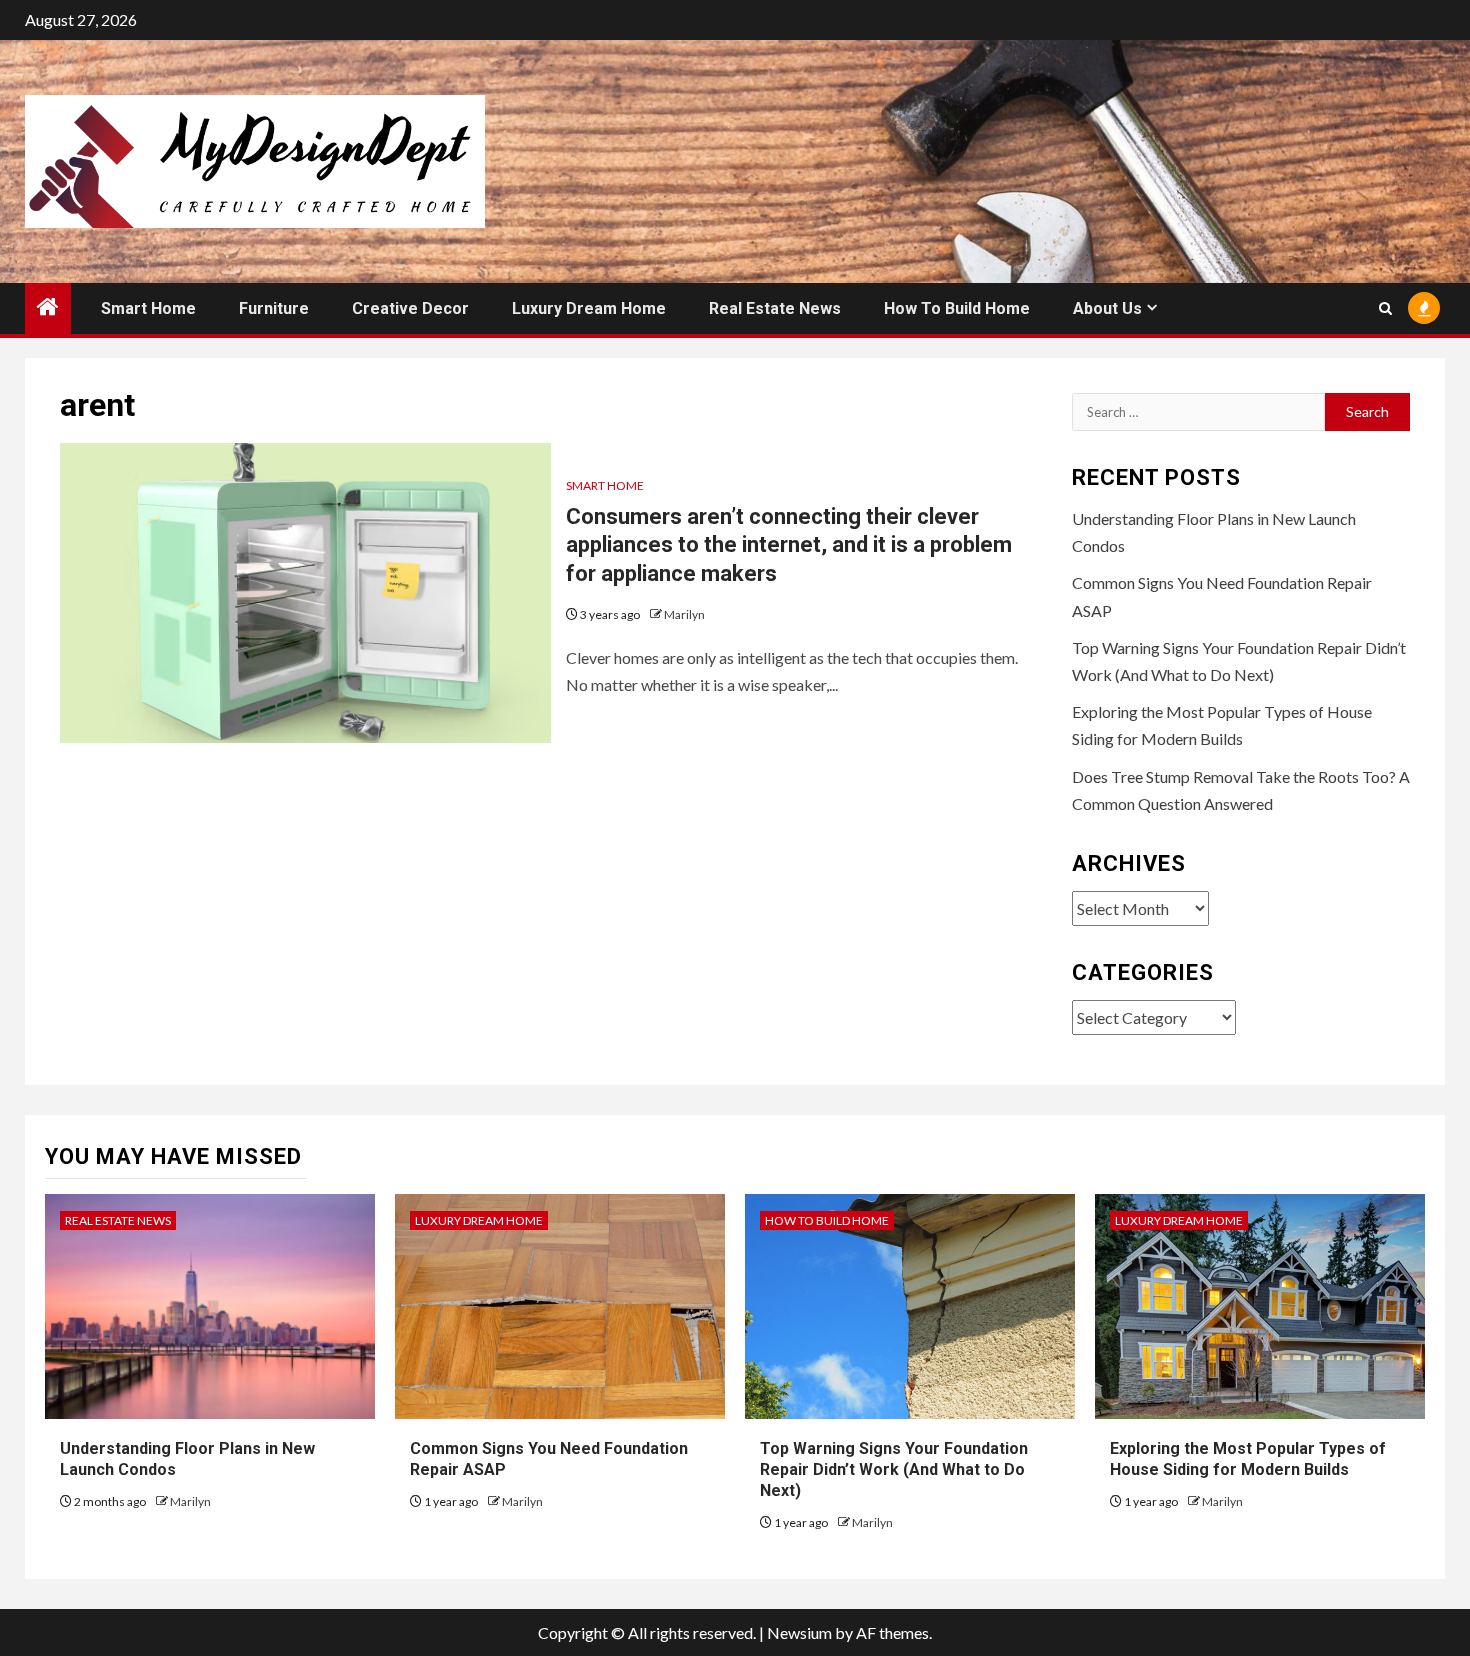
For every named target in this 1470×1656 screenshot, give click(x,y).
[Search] (1385, 308)
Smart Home (148, 308)
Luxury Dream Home (589, 308)
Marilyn (684, 614)
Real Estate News (775, 308)
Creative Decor (410, 308)
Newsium (799, 1632)
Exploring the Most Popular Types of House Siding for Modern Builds (1248, 1459)
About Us (1107, 308)
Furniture (274, 308)
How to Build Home (957, 308)
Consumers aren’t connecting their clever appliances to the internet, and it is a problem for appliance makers (789, 545)
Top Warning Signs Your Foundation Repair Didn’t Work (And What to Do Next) (894, 1469)
